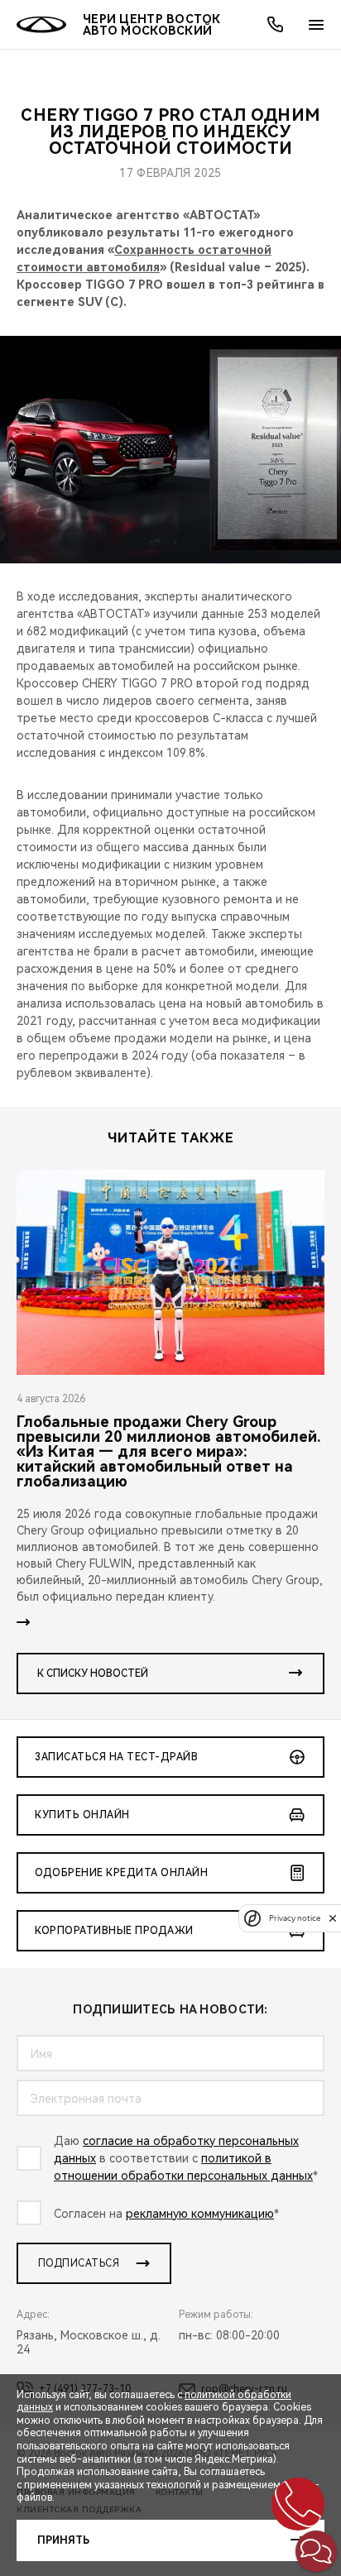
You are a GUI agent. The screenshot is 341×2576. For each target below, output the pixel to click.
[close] (333, 1918)
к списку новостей (93, 1673)
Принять (63, 2540)
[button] (316, 2551)
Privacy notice (295, 1918)
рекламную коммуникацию (200, 2214)
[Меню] (316, 25)
